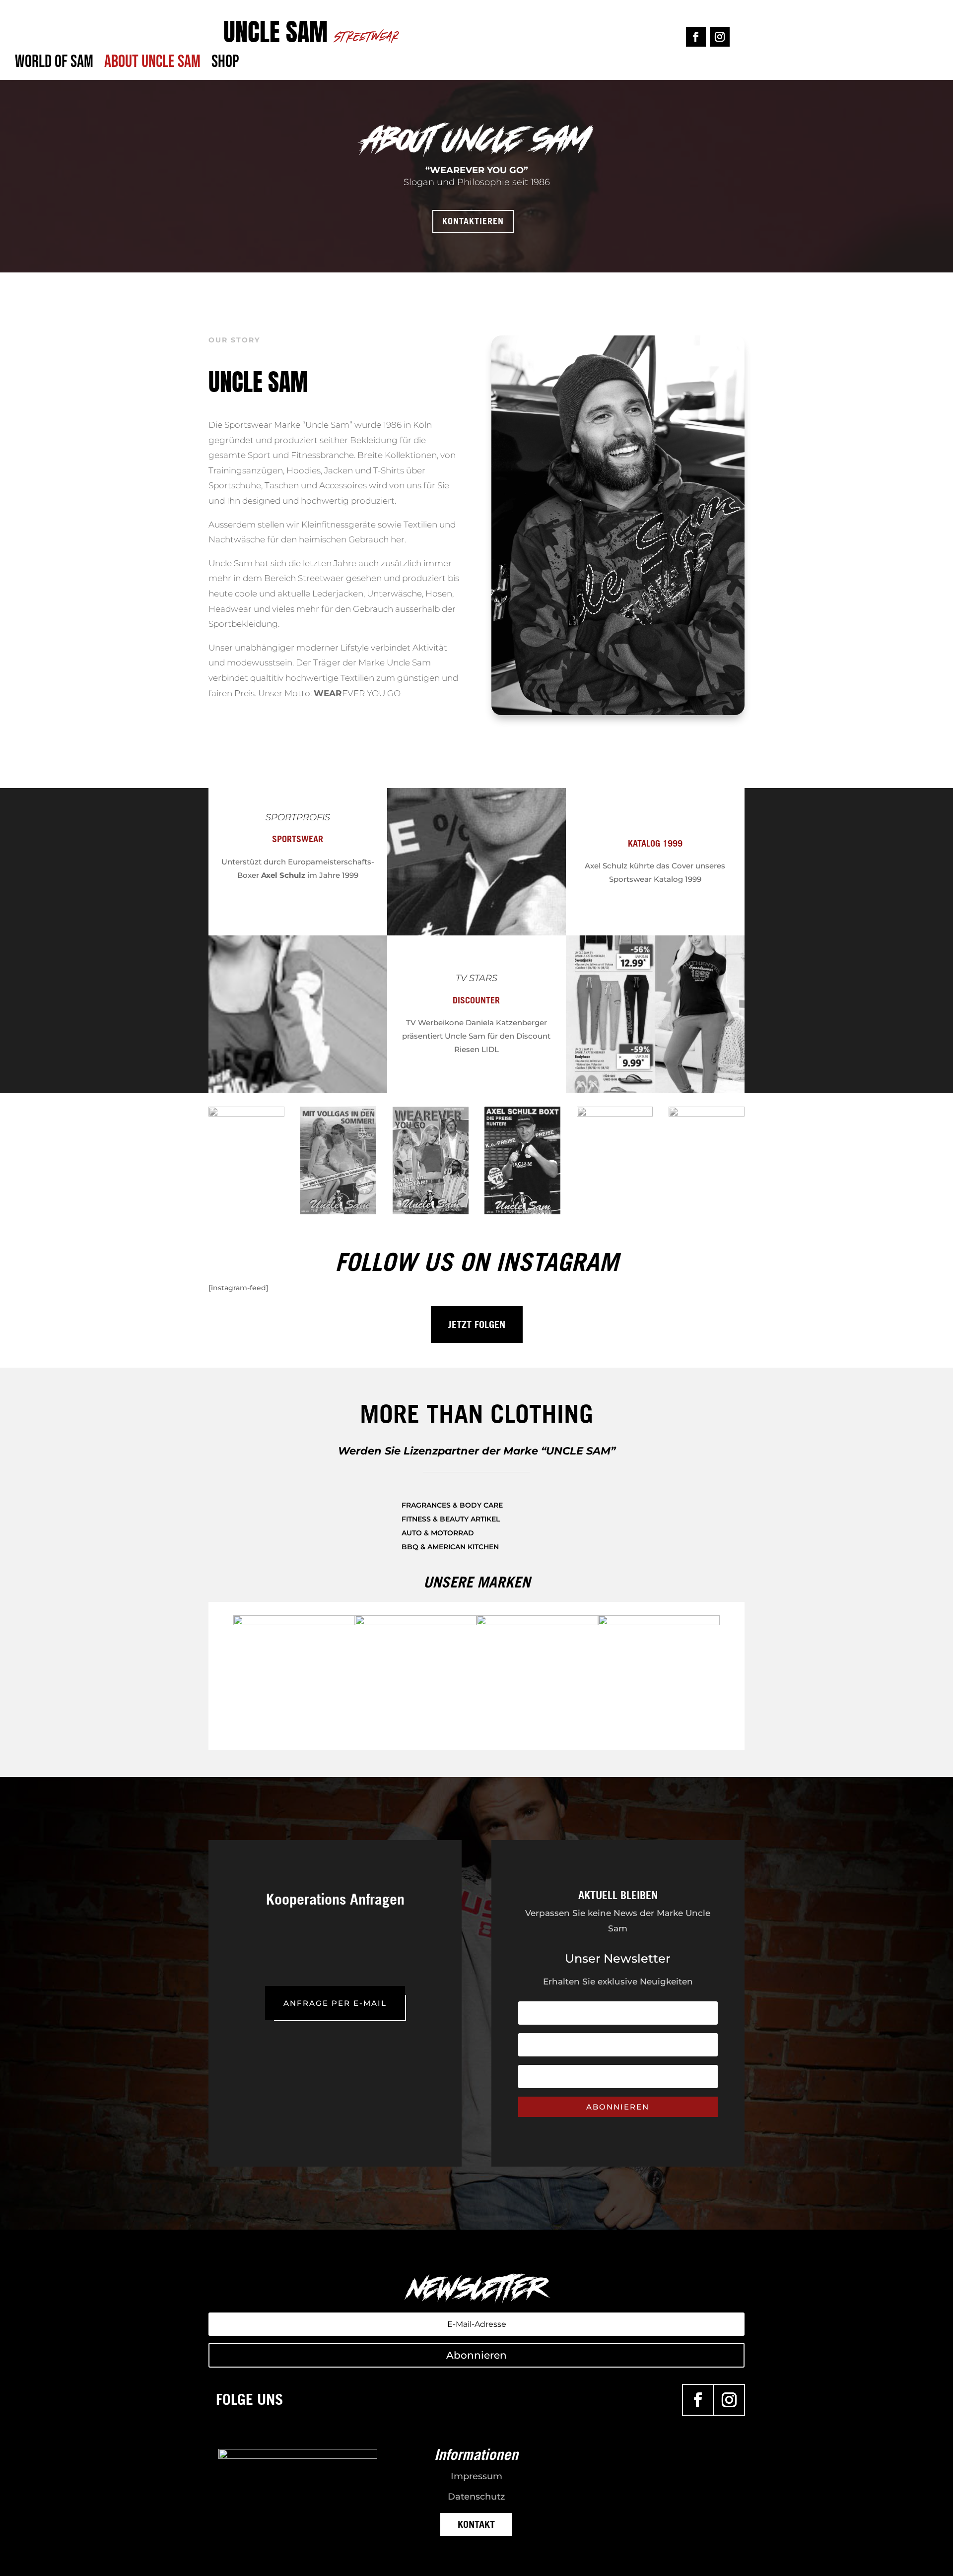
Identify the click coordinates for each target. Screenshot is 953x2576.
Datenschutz (476, 2497)
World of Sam (54, 66)
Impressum (476, 2476)
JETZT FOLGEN (477, 1324)
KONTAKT (476, 2524)
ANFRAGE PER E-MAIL (335, 2003)
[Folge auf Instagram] (720, 37)
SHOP (225, 66)
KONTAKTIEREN (473, 221)
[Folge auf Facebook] (696, 37)
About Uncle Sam (152, 66)
